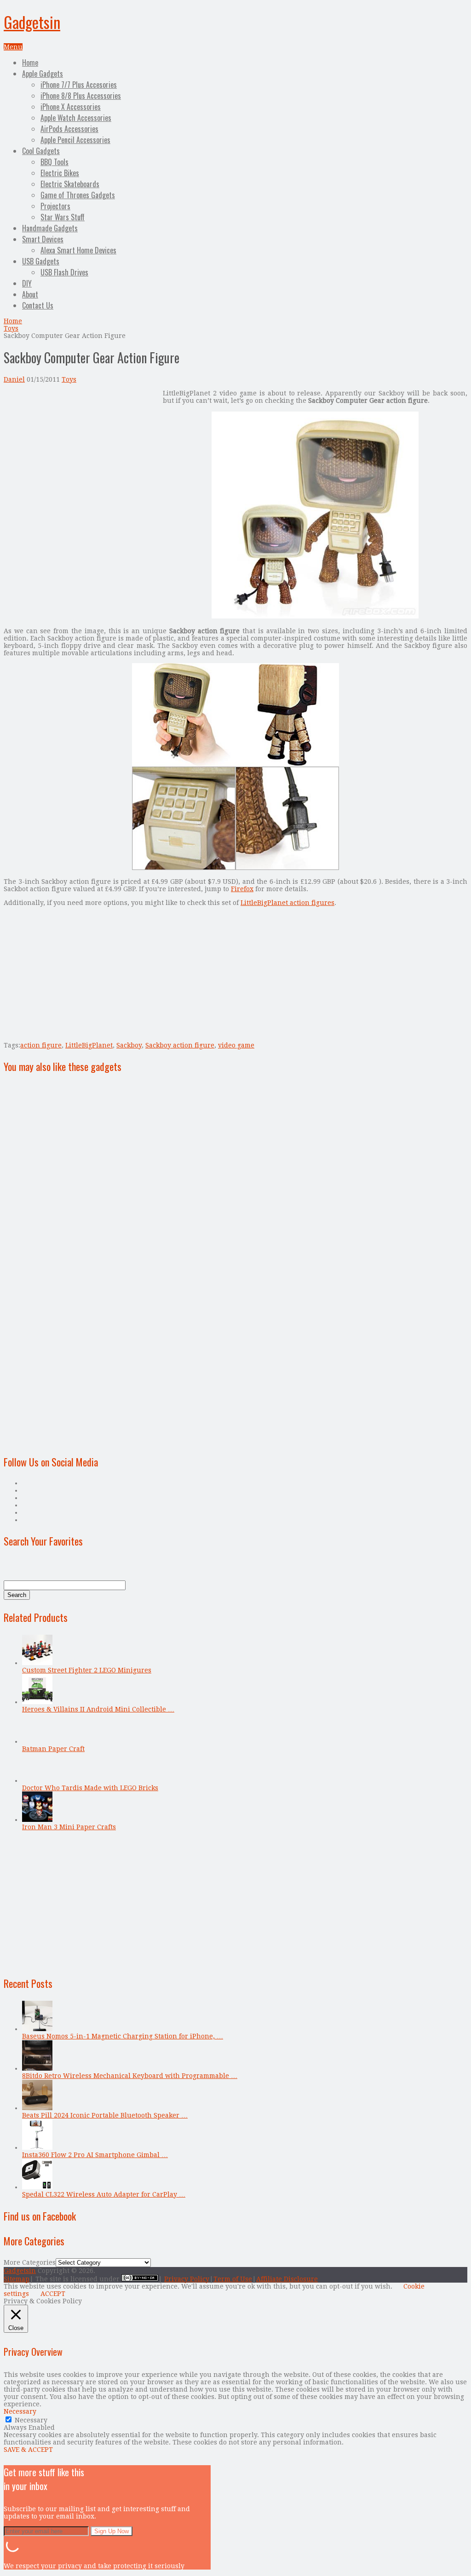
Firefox (242, 889)
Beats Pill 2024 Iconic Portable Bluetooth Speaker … (105, 2115)
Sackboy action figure (180, 1045)
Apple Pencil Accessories (75, 140)
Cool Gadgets (41, 151)
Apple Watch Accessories (76, 118)
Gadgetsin (32, 22)
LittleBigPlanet (89, 1045)
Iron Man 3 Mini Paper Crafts (69, 1827)
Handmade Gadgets (50, 228)
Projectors (55, 206)
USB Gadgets (41, 261)
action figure (41, 1045)
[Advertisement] (81, 454)
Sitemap (17, 2279)
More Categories (30, 2262)
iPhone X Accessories (71, 107)
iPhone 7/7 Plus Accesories (79, 85)
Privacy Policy (187, 2279)
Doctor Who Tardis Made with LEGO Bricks (90, 1788)
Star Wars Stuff (63, 217)
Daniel (14, 379)
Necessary (31, 2420)
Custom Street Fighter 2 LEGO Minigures (87, 1670)
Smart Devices (43, 239)
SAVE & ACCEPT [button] (28, 2450)
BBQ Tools (55, 162)
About (30, 294)
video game (236, 1045)
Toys (11, 328)
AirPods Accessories (69, 129)
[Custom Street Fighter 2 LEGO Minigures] (37, 1663)
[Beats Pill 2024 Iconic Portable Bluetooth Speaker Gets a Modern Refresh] (37, 2108)
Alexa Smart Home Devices (78, 250)
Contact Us (38, 305)
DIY (27, 283)
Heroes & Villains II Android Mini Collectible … (98, 1709)
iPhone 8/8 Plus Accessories (81, 96)
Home (30, 63)
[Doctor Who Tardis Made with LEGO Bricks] (37, 1780)
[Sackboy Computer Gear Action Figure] (315, 617)
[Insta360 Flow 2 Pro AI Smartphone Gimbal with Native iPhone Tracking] (37, 2147)
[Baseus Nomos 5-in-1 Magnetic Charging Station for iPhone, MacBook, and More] (37, 2029)
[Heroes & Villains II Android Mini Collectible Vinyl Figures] (37, 1702)
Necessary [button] (20, 2411)
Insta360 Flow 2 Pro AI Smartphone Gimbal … (95, 2155)
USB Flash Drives (64, 272)
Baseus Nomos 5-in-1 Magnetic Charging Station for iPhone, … (123, 2036)
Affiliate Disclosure (287, 2279)
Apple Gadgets (43, 74)
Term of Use (233, 2279)
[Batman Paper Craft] (37, 1741)
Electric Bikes (60, 173)
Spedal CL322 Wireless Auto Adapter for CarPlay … (104, 2194)
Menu (13, 47)
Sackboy (129, 1045)
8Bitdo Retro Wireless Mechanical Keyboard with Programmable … (130, 2076)
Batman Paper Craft (53, 1749)
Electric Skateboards (70, 184)
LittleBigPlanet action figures (287, 903)
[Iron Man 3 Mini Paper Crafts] (37, 1820)
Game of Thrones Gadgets (78, 195)
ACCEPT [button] (53, 2294)
